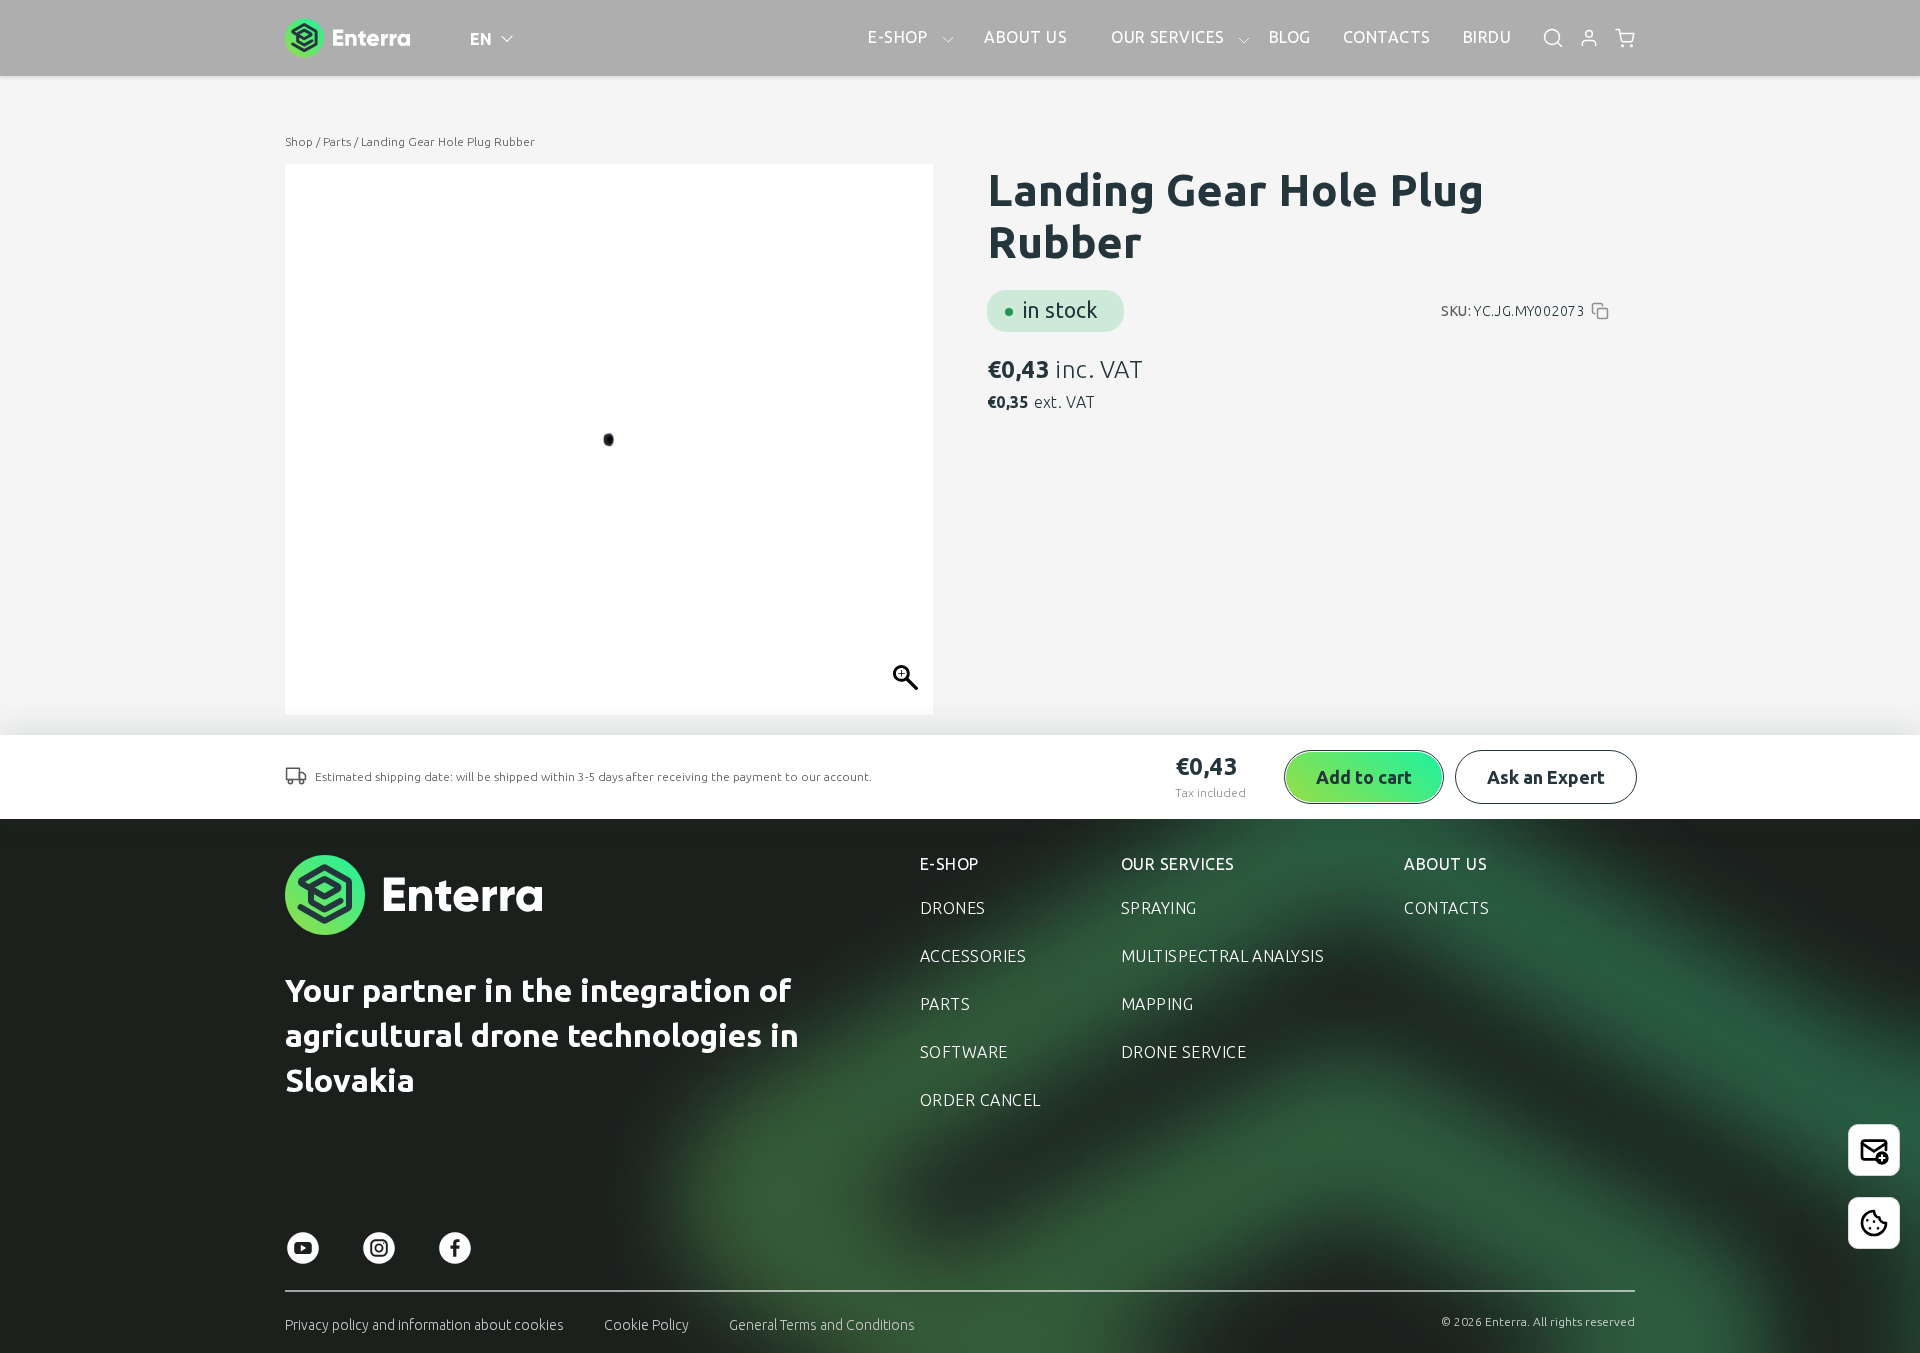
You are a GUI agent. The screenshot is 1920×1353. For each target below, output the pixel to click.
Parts (337, 141)
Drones (953, 908)
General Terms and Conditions (822, 1325)
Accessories (973, 956)
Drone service (1183, 1052)
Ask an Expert (1546, 777)
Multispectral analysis (1223, 956)
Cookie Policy (646, 1325)
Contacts (1446, 908)
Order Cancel (980, 1100)
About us (1445, 864)
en (481, 39)
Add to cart (1364, 777)
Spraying (1159, 908)
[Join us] (1874, 1150)
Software (964, 1052)
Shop (299, 141)
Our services (1178, 864)
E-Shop (949, 864)
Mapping (1157, 1004)
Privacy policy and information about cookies (424, 1325)
